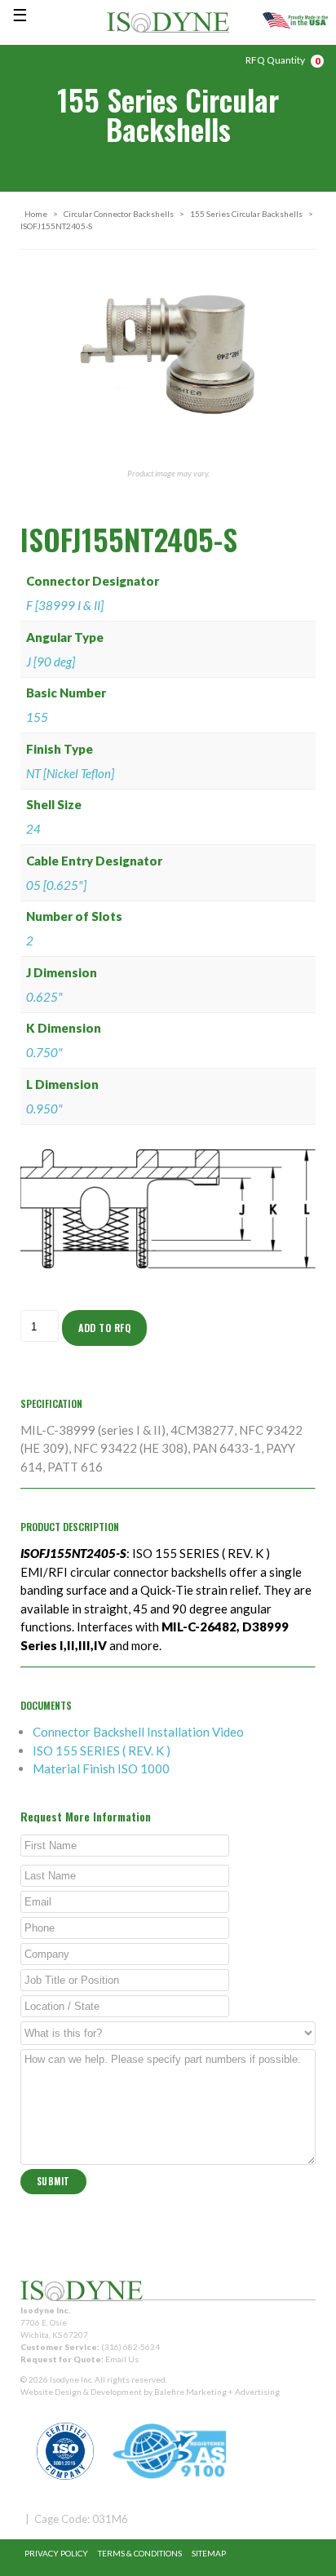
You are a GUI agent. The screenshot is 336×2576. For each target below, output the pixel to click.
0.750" (44, 1052)
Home (36, 214)
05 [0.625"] (56, 885)
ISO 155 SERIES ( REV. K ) (102, 1751)
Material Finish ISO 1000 (101, 1768)
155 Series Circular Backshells (246, 214)
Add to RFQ (104, 1328)
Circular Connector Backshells (119, 214)
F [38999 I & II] (65, 605)
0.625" (44, 997)
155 (37, 717)
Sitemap (209, 2553)
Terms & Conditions (140, 2553)
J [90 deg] (51, 662)
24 (33, 829)
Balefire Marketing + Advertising (217, 2392)
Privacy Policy (56, 2553)
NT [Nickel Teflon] (70, 773)
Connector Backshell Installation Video (138, 1732)
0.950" (44, 1109)
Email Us (122, 2359)
